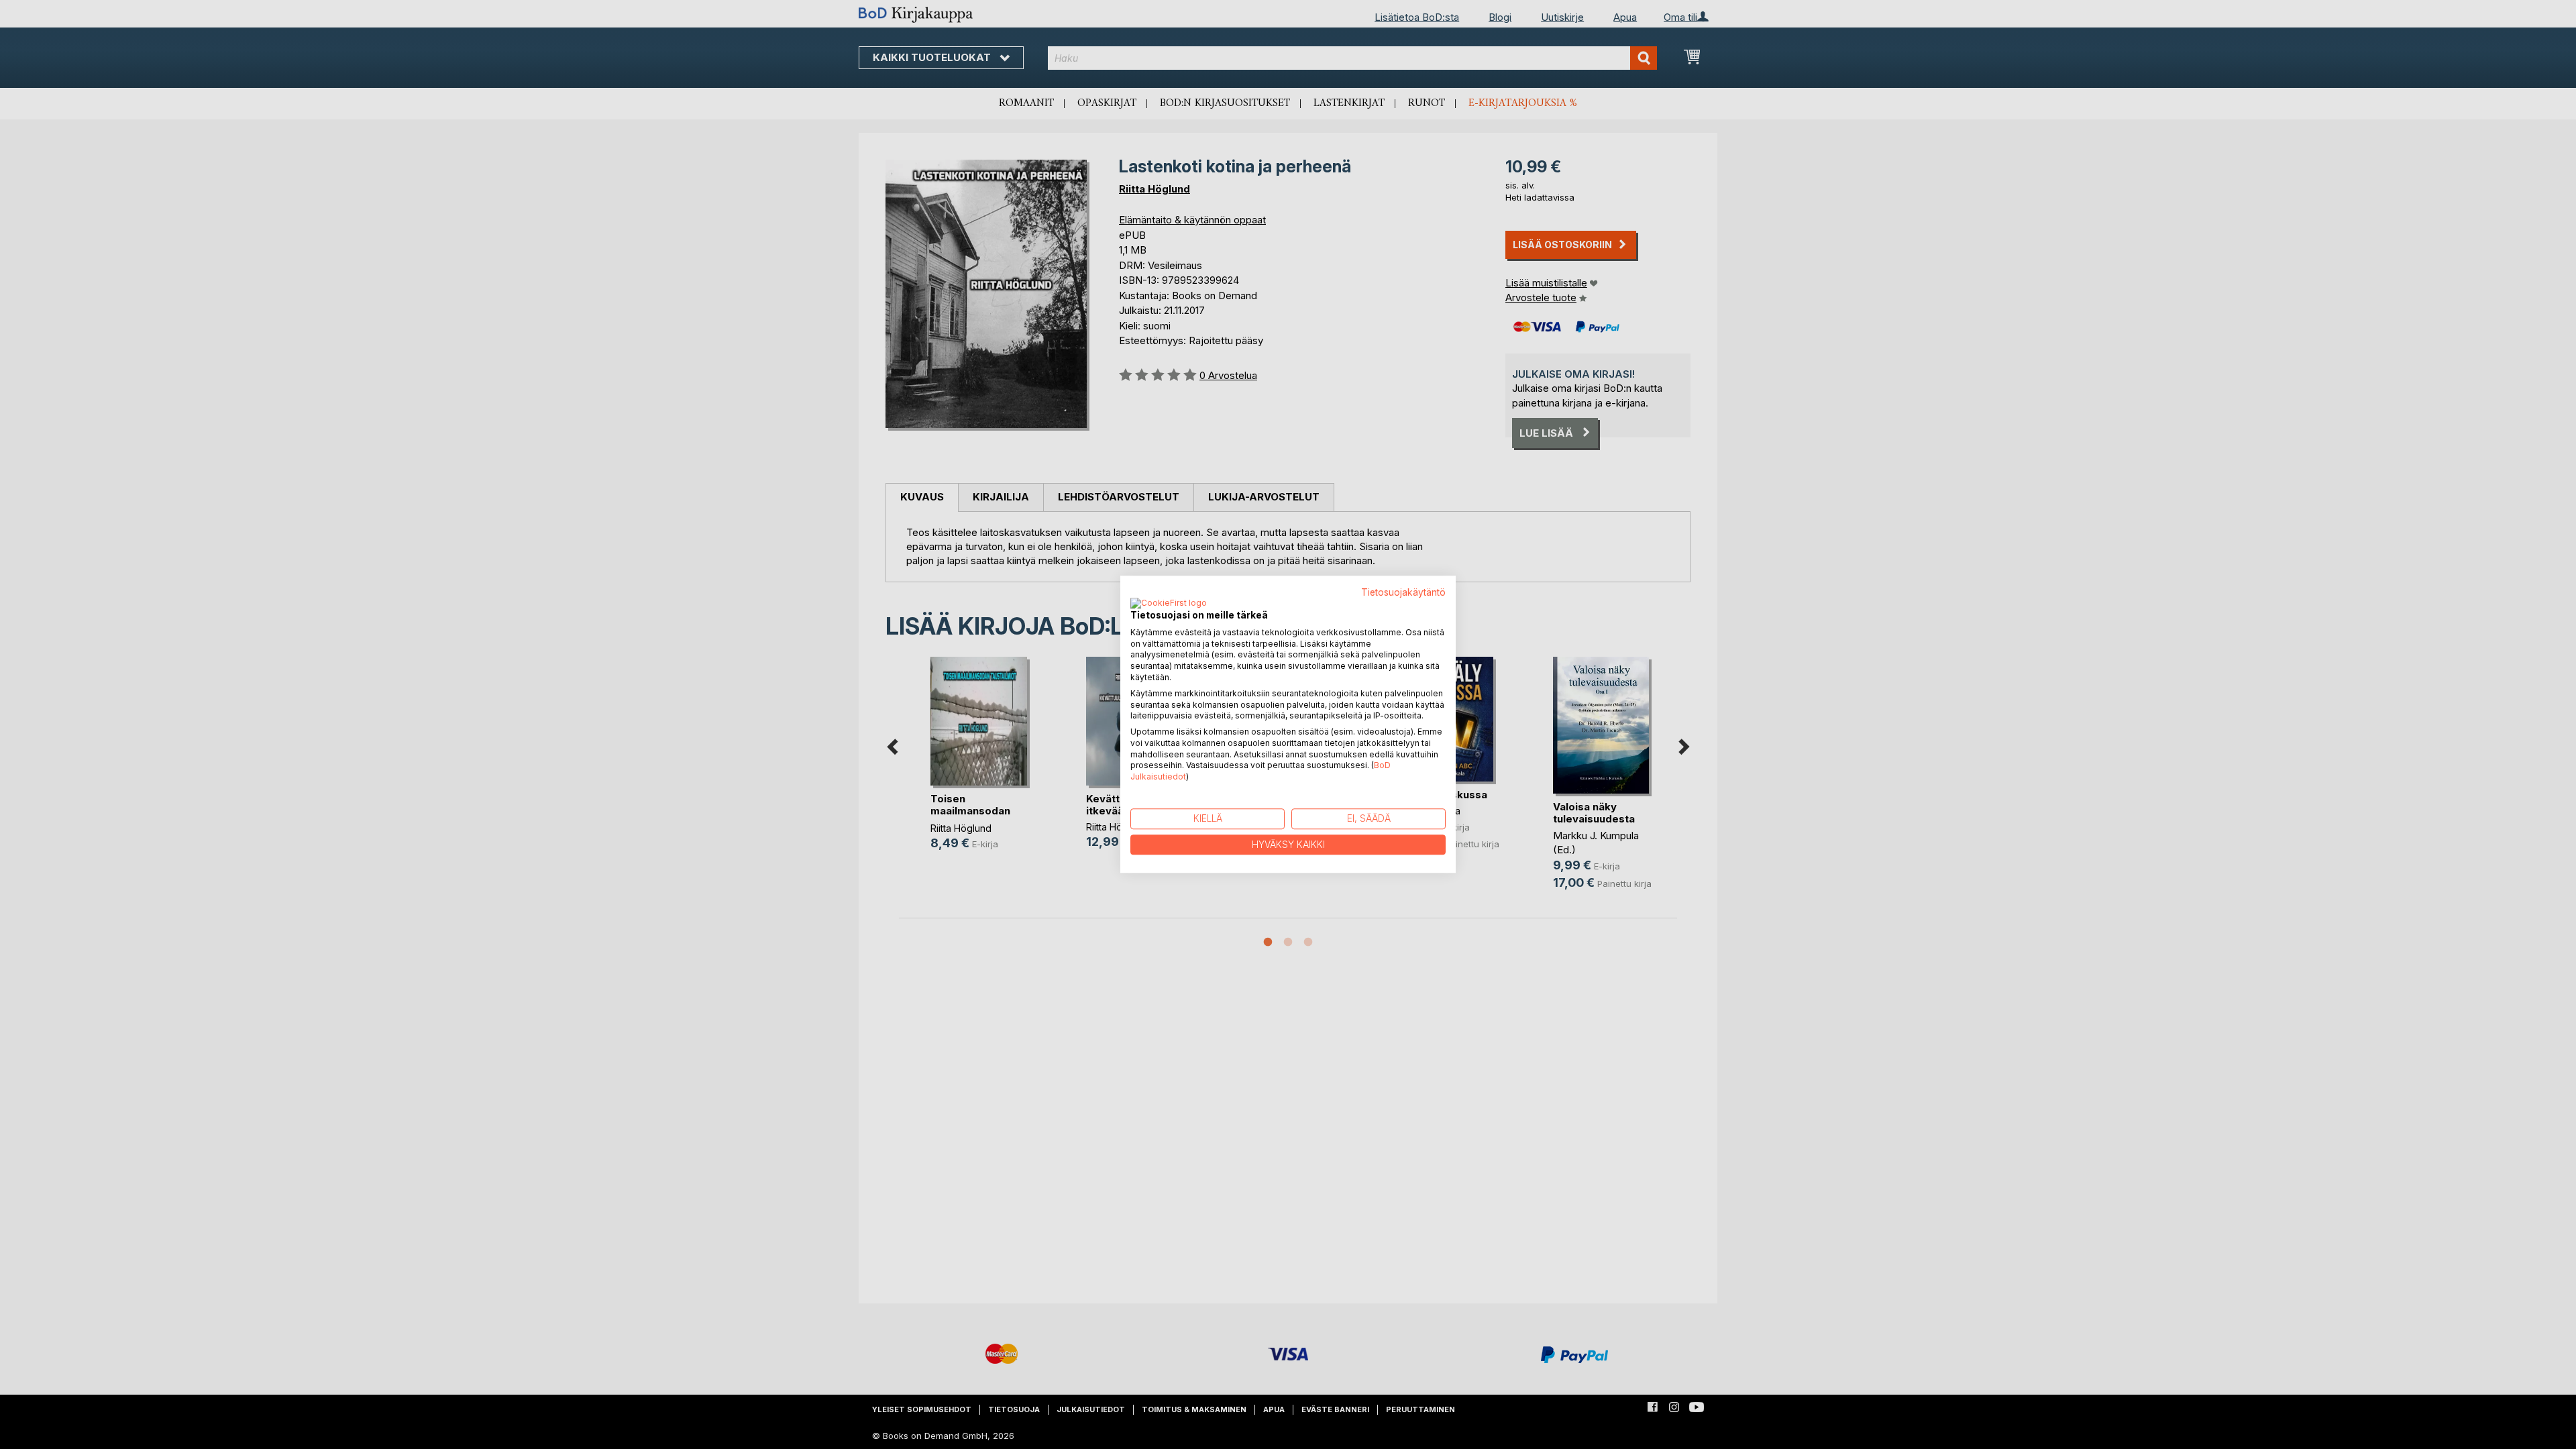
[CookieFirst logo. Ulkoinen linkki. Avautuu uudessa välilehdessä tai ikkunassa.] (1169, 604)
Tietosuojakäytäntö (1403, 592)
